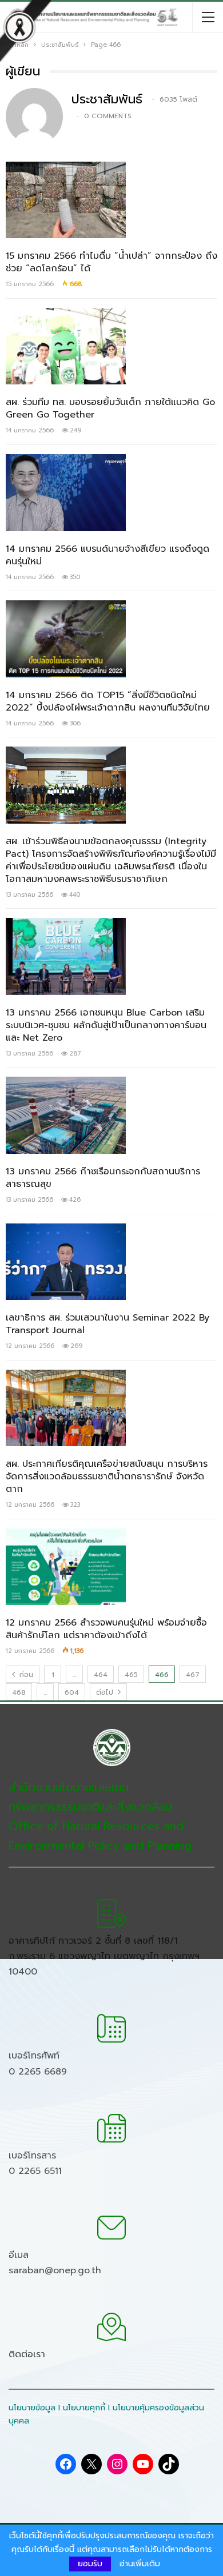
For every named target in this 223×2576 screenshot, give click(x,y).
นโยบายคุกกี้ (84, 2408)
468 (19, 1692)
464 (101, 1675)
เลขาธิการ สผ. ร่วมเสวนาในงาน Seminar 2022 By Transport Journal (107, 1324)
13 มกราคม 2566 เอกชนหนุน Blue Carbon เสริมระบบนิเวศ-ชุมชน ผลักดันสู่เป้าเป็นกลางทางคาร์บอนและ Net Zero (106, 1025)
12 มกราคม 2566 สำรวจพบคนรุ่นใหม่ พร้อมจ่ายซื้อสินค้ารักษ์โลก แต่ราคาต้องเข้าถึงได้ (106, 1629)
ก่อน (25, 1675)
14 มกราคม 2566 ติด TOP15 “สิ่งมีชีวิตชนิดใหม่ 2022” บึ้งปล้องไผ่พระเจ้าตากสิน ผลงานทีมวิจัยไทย (108, 701)
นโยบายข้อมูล (32, 2408)
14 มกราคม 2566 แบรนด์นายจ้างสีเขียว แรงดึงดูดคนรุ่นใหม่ (107, 555)
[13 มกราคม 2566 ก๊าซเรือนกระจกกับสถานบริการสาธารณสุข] (66, 1115)
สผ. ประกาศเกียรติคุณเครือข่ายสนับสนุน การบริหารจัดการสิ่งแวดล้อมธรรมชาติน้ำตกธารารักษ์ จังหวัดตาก (107, 1476)
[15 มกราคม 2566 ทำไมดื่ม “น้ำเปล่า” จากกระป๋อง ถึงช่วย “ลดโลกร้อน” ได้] (66, 200)
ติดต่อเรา (27, 2354)
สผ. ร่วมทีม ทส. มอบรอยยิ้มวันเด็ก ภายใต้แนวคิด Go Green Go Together (110, 408)
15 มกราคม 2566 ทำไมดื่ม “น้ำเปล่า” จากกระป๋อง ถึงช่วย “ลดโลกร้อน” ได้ (111, 262)
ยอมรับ (90, 2564)
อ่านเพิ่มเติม (140, 2564)
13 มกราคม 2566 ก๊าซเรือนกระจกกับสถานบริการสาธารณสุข (103, 1178)
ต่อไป (106, 1692)
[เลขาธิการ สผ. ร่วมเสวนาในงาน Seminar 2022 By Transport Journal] (66, 1262)
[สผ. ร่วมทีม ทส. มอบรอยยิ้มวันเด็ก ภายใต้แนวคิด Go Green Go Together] (66, 346)
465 (131, 1675)
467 (193, 1675)
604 (72, 1692)
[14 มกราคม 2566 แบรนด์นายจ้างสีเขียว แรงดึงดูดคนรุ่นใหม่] (66, 492)
